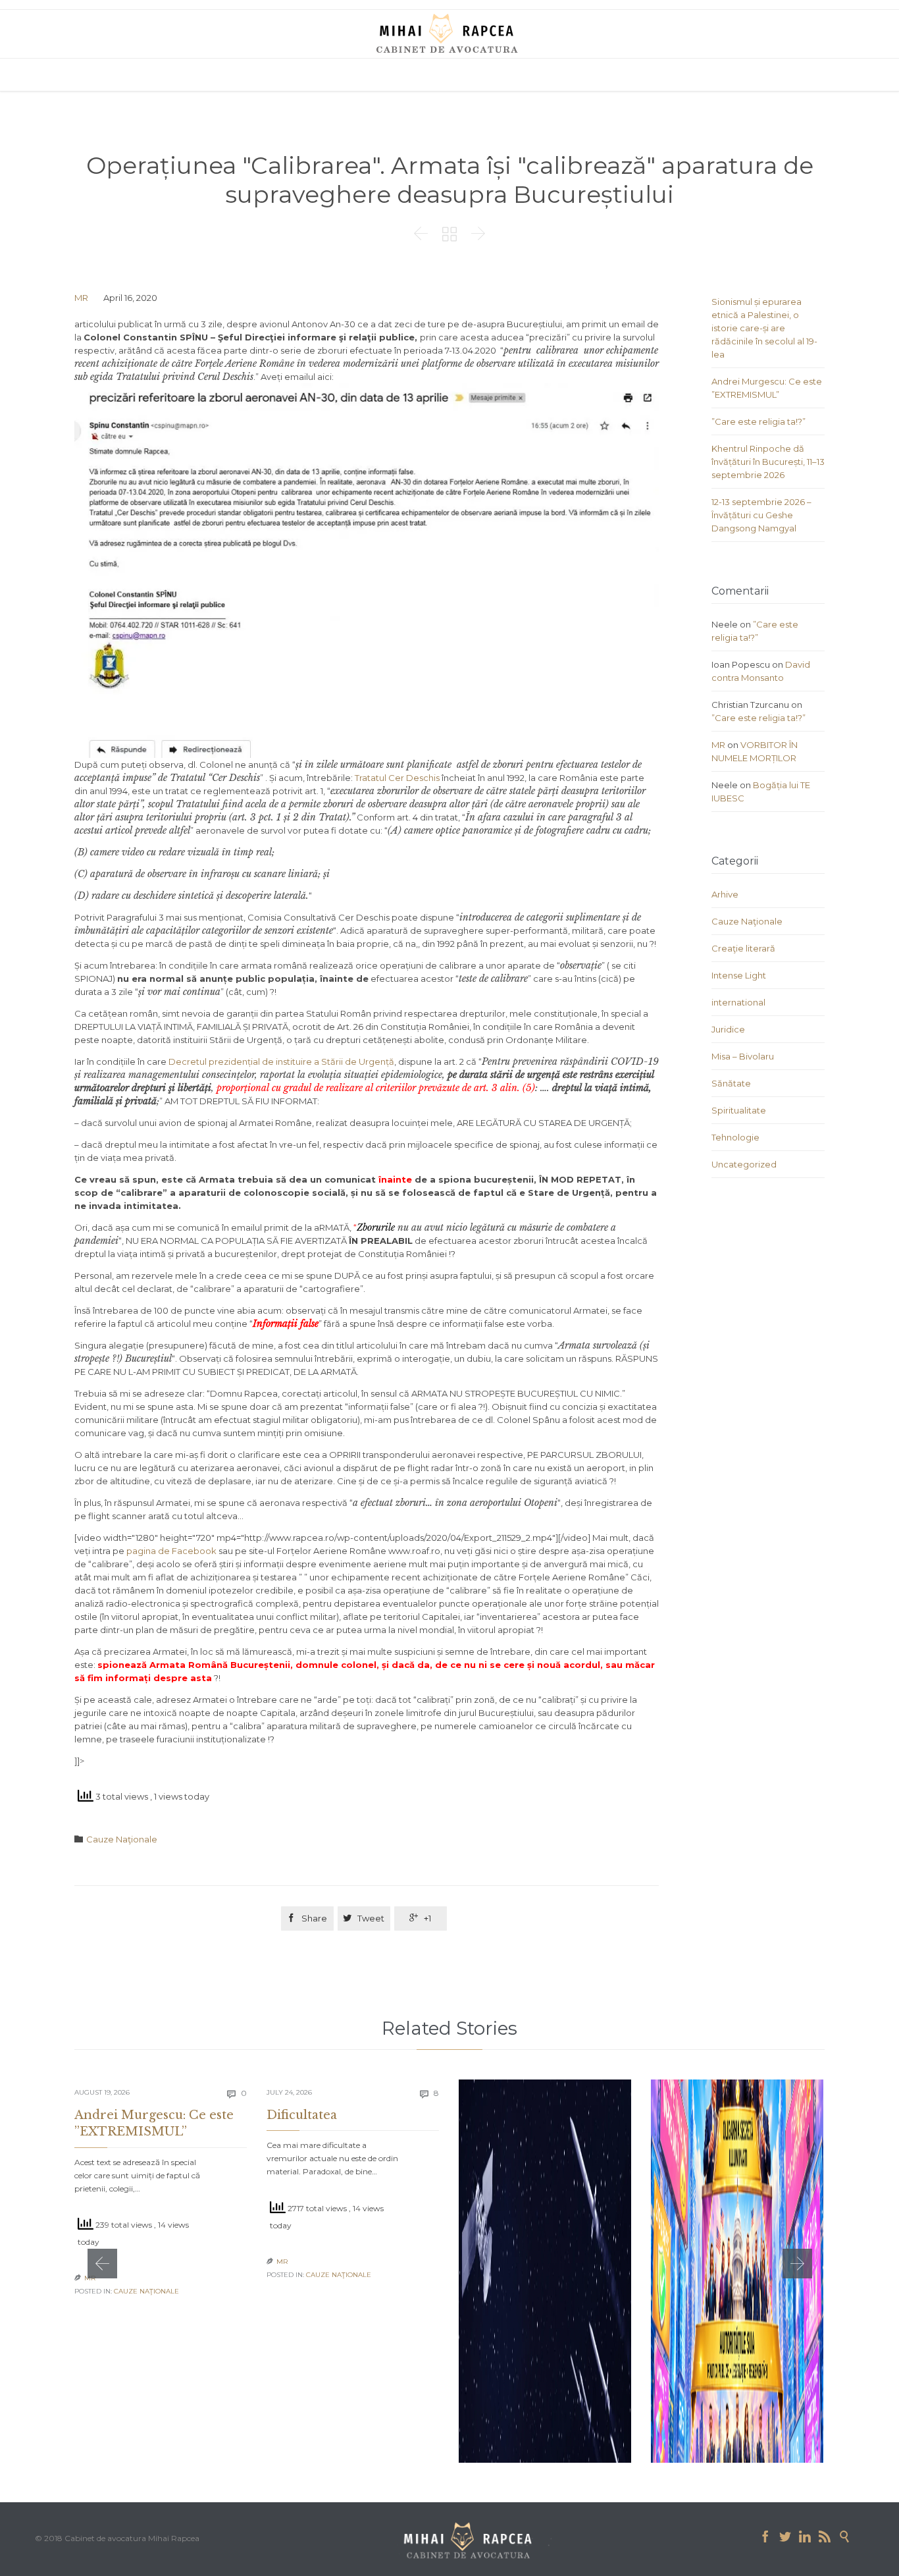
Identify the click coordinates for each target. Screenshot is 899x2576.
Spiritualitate (739, 1110)
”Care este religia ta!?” (758, 421)
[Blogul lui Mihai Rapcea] (449, 33)
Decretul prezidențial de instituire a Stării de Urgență (281, 1061)
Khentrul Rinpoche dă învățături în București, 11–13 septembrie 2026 (768, 462)
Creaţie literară (743, 948)
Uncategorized (744, 1164)
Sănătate (731, 1083)
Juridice (728, 1029)
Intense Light (739, 975)
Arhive (725, 894)
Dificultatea (302, 2115)
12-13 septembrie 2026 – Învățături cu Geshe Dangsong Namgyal (761, 515)
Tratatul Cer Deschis (397, 778)
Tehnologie (735, 1137)
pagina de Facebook (171, 1551)
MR (81, 298)
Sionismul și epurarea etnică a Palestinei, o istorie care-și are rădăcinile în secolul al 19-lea (764, 328)
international (738, 1002)
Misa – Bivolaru (743, 1056)
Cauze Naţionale (122, 1839)
